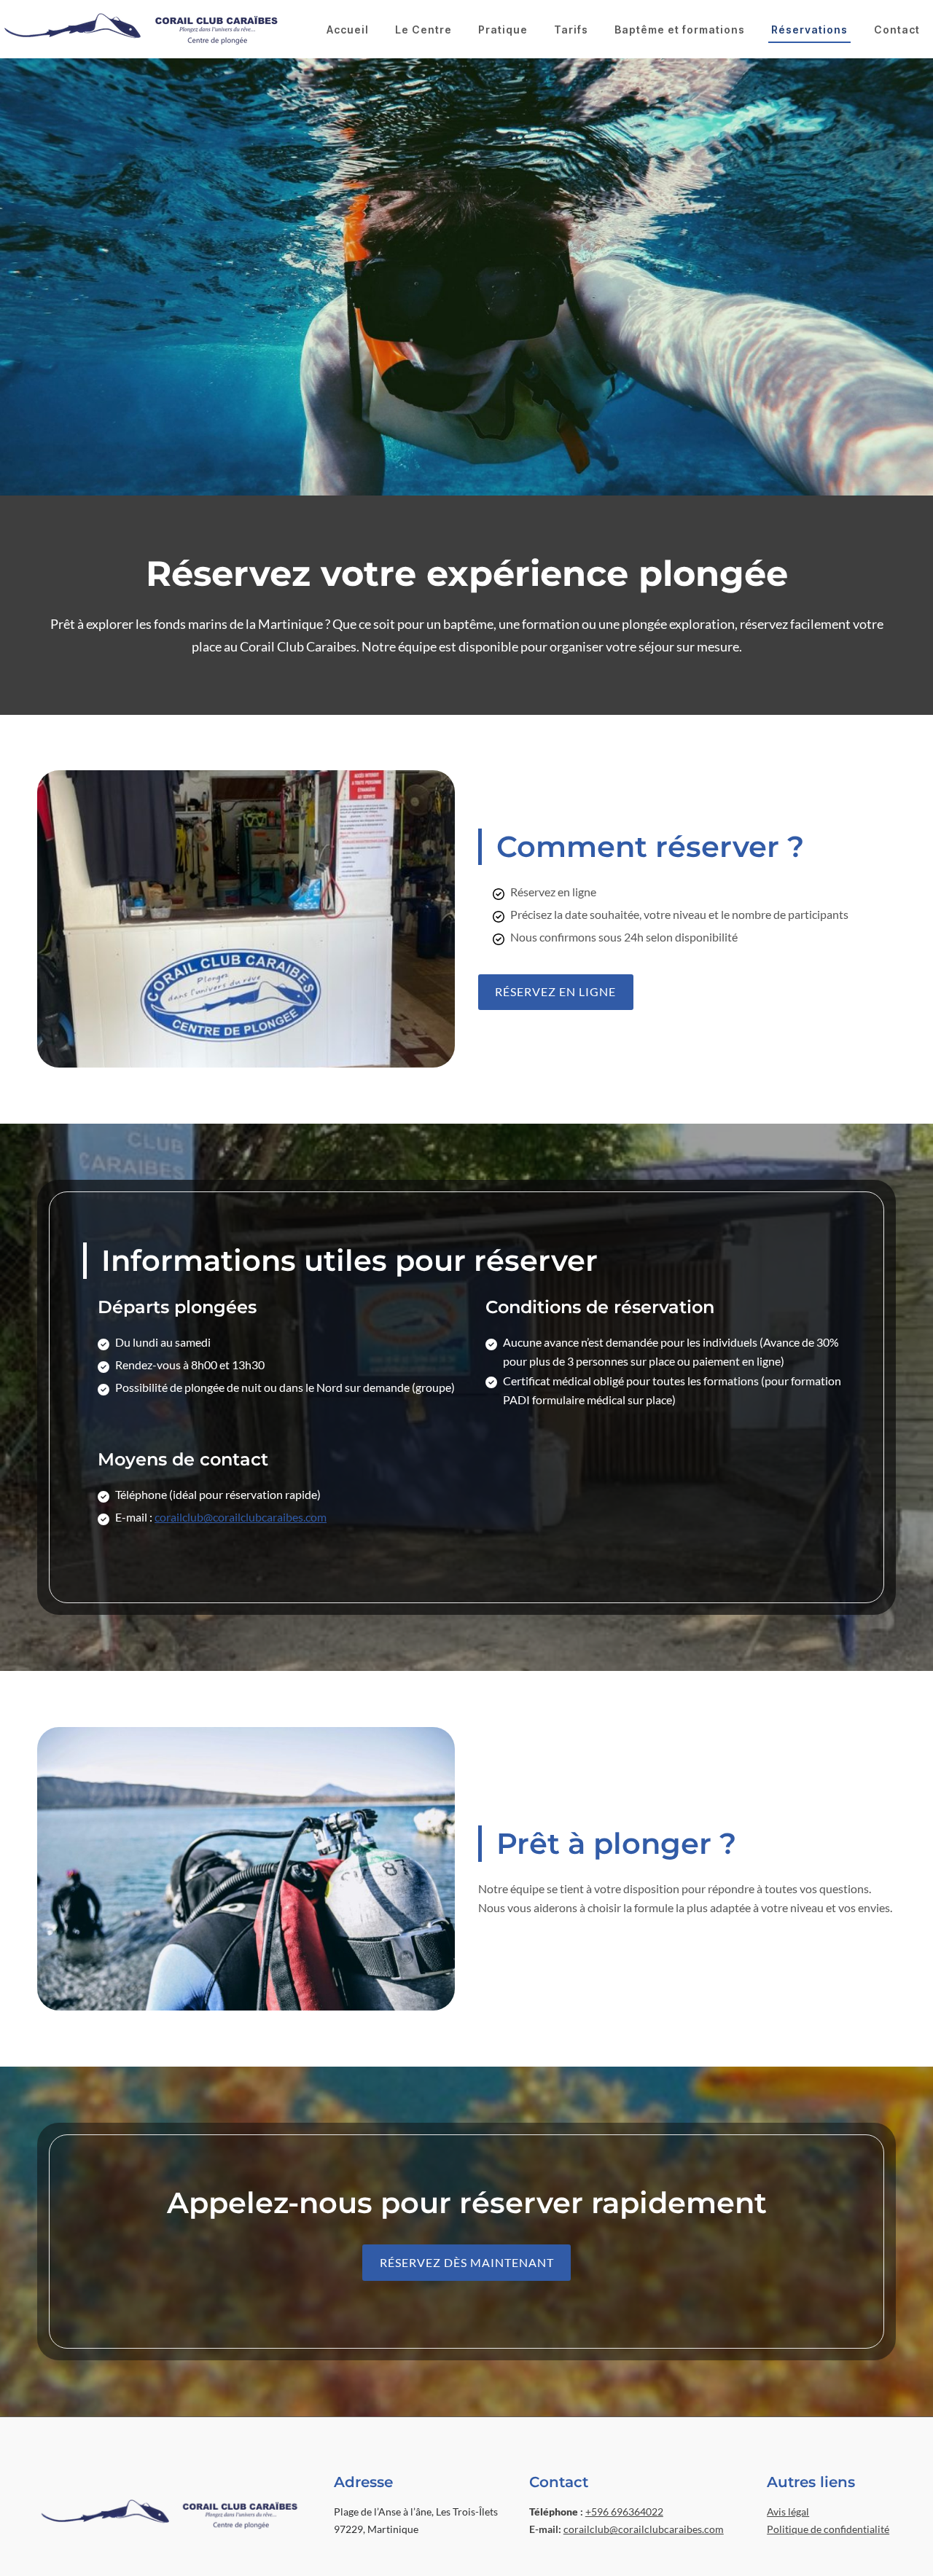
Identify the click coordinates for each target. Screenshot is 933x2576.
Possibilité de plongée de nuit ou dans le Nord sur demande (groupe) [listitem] (285, 1387)
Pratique (503, 30)
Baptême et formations (680, 30)
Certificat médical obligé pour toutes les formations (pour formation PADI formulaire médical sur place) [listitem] (672, 1390)
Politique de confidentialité (828, 2529)
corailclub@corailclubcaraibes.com (241, 1517)
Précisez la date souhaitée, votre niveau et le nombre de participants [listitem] (679, 914)
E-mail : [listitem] (221, 1517)
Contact (897, 30)
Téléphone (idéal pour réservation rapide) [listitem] (218, 1494)
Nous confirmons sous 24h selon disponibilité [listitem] (624, 937)
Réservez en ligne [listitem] (553, 892)
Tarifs (571, 30)
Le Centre (423, 30)
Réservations (809, 30)
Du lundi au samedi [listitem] (163, 1342)
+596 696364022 (624, 2512)
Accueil (348, 30)
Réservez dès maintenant (467, 2262)
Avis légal (788, 2512)
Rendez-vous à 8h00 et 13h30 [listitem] (190, 1365)
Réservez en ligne (555, 991)
